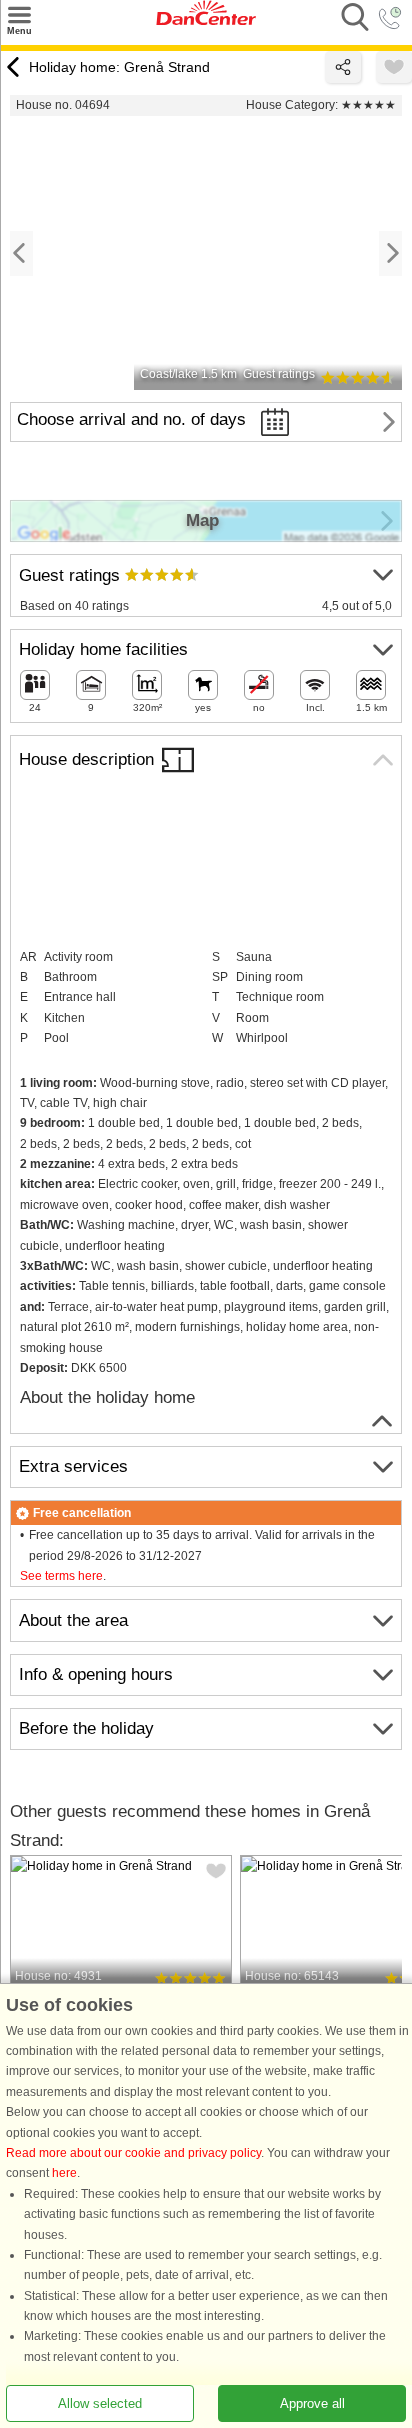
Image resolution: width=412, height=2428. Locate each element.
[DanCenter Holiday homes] (206, 21)
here (64, 2173)
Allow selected (100, 2403)
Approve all (312, 2403)
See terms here (61, 1576)
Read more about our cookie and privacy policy (133, 2153)
